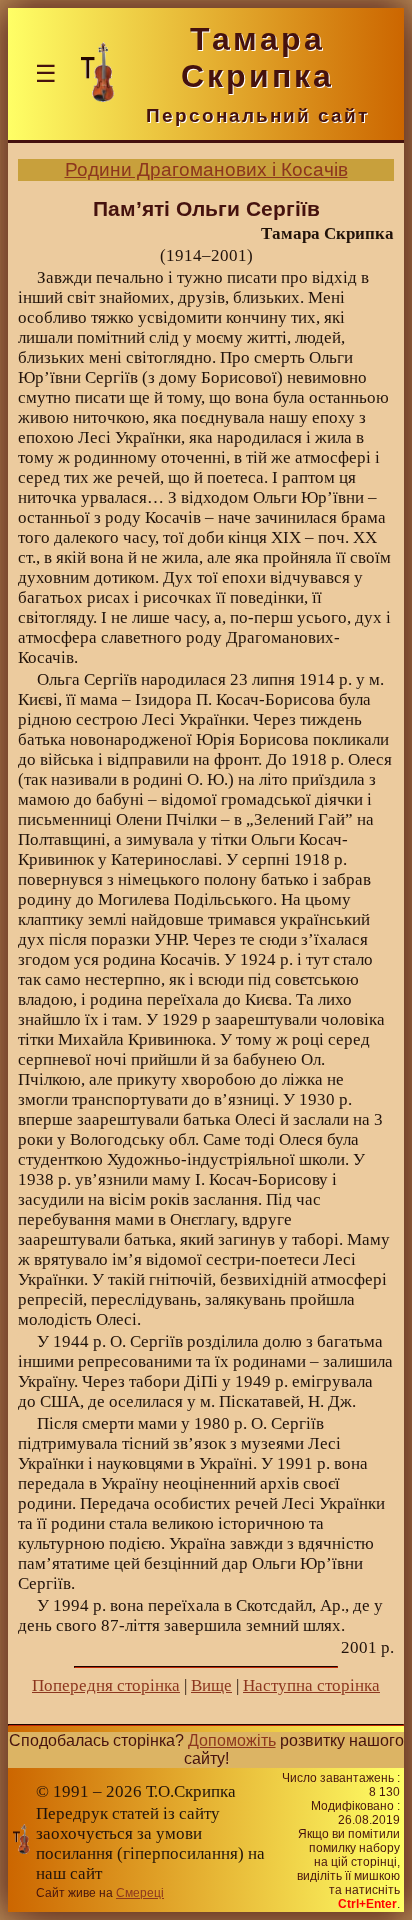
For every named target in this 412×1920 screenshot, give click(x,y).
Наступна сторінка (311, 1685)
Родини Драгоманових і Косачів (206, 169)
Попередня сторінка (106, 1685)
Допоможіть (232, 1740)
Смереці (140, 1893)
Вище (211, 1685)
